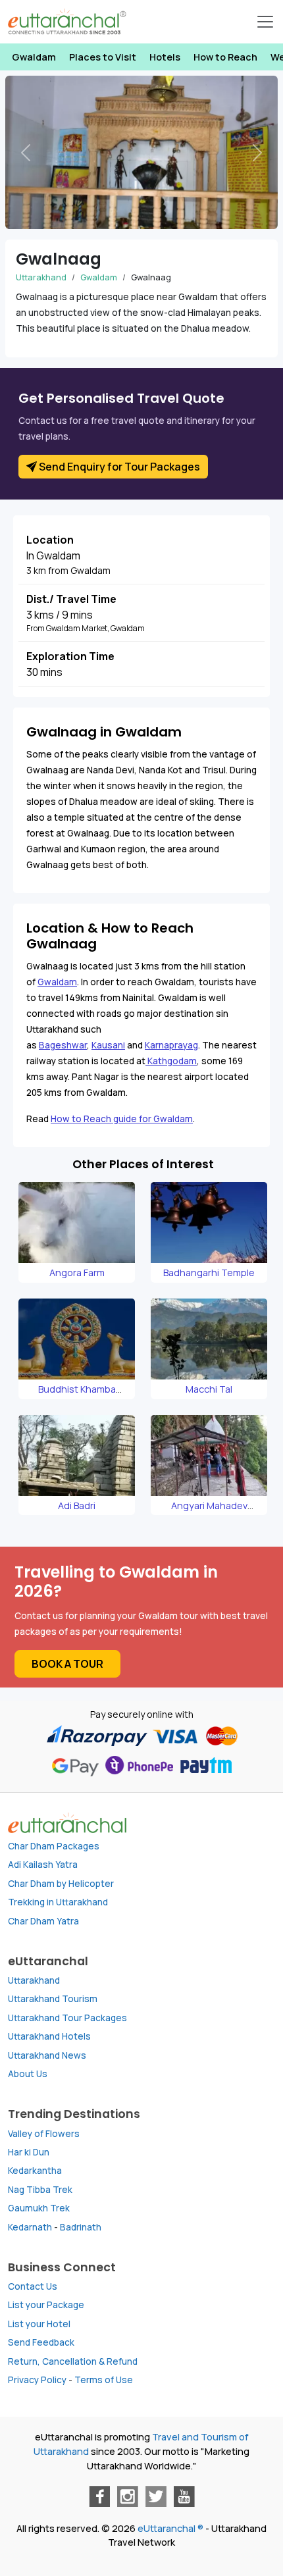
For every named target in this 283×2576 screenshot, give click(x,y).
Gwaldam (34, 57)
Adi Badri (77, 1506)
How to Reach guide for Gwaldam (122, 1119)
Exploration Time (70, 656)
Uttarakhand (41, 277)
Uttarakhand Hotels (49, 2036)
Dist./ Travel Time (71, 599)
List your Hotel (39, 2324)
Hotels (165, 57)
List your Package (46, 2305)
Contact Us (33, 2286)
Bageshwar (63, 1045)
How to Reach (225, 57)
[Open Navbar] (265, 22)
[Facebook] (99, 2496)
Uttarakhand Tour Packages (67, 2018)
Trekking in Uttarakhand (58, 1902)
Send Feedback (41, 2342)
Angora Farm (77, 1273)
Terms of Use (104, 2380)
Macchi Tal (209, 1389)
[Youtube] (184, 2496)
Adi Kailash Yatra (43, 1865)
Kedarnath (30, 2227)
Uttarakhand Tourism (53, 1999)
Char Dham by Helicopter (61, 1884)
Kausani (108, 1045)
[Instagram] (128, 2496)
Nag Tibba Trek (40, 2190)
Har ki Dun (29, 2152)
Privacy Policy (37, 2380)
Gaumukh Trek (39, 2208)
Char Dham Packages (54, 1846)
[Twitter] (156, 2496)
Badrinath (81, 2227)
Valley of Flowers (44, 2134)
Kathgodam (171, 1061)
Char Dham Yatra (43, 1921)
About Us (28, 2074)
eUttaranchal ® (170, 2528)
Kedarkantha (35, 2171)
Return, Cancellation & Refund (73, 2361)
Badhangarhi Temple (209, 1273)
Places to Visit (103, 57)
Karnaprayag (171, 1045)
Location (50, 540)
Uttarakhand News (47, 2055)
